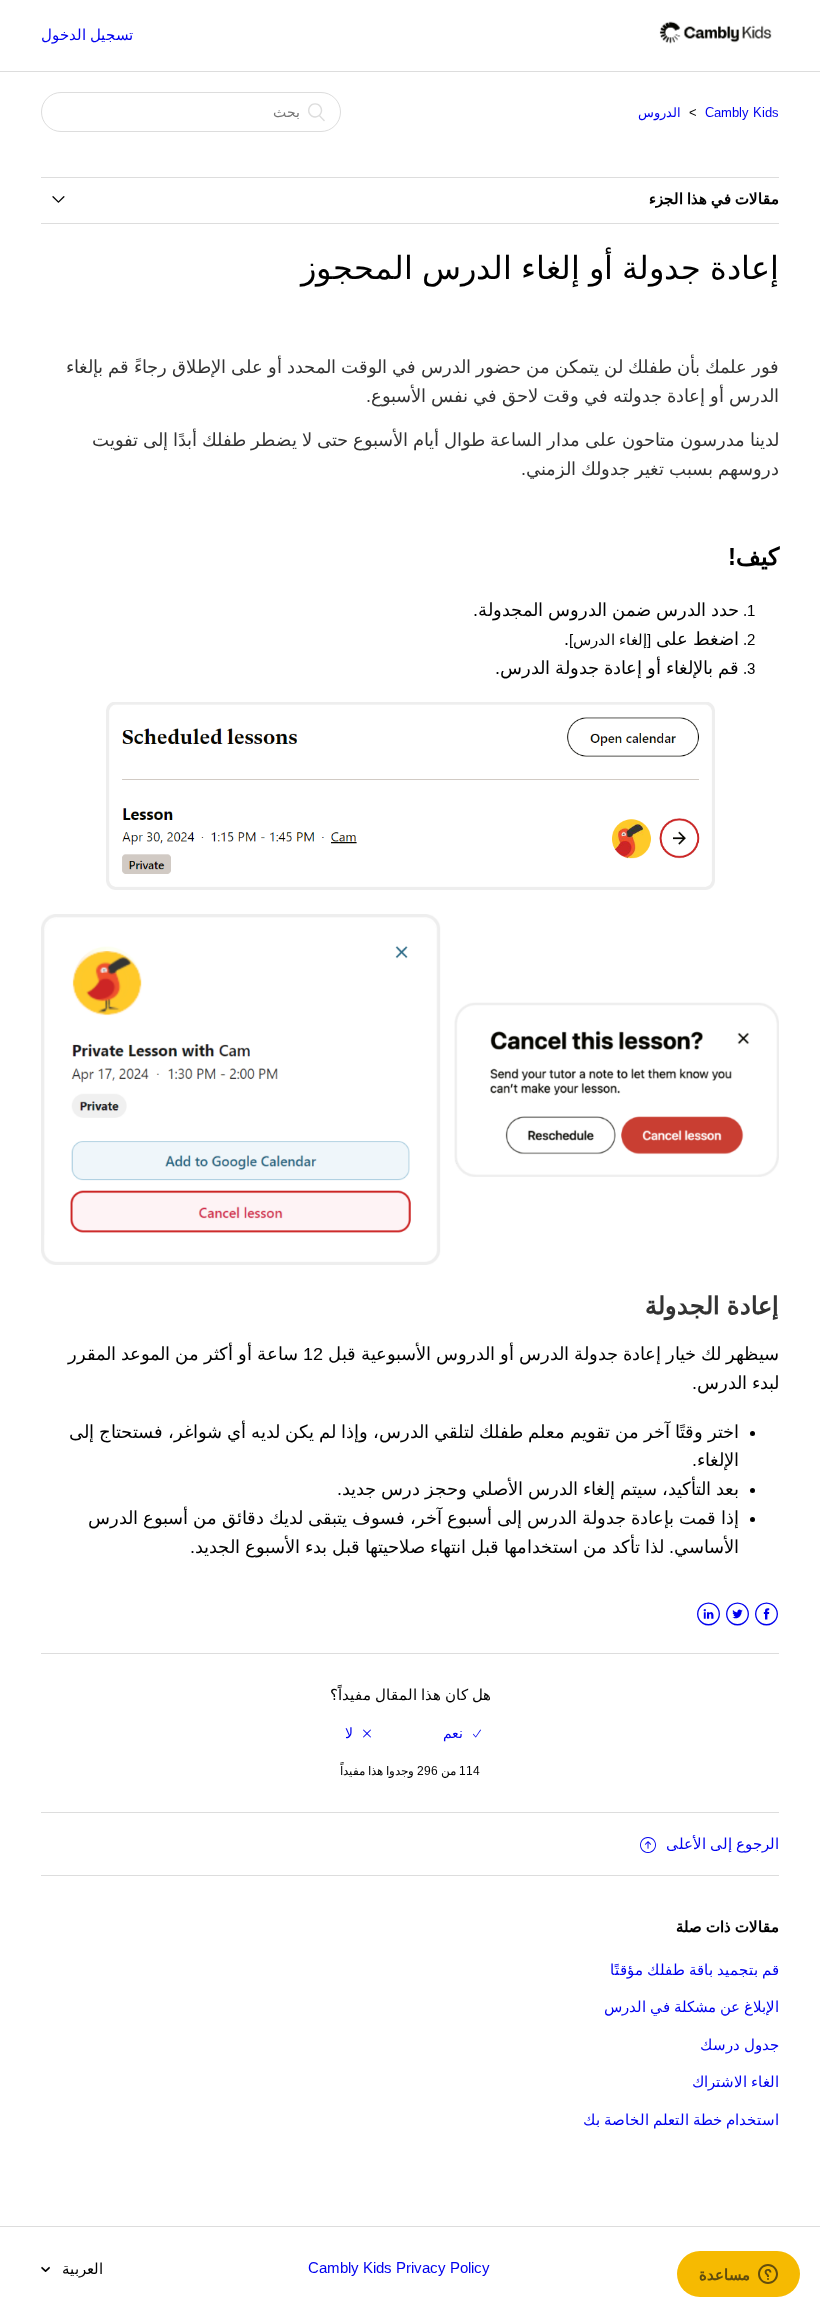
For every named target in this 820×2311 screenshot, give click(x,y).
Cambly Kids (742, 112)
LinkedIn (708, 1614)
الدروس (659, 112)
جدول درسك (739, 2044)
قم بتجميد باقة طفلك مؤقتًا (694, 1969)
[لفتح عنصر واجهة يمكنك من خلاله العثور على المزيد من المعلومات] (738, 2276)
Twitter (737, 1614)
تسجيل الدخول (87, 34)
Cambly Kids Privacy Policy (399, 2267)
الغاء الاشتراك (735, 2081)
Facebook (766, 1614)
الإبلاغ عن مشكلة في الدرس (691, 2006)
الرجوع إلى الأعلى (722, 1843)
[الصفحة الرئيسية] (715, 45)
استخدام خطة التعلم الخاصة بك (681, 2119)
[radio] (462, 1733)
